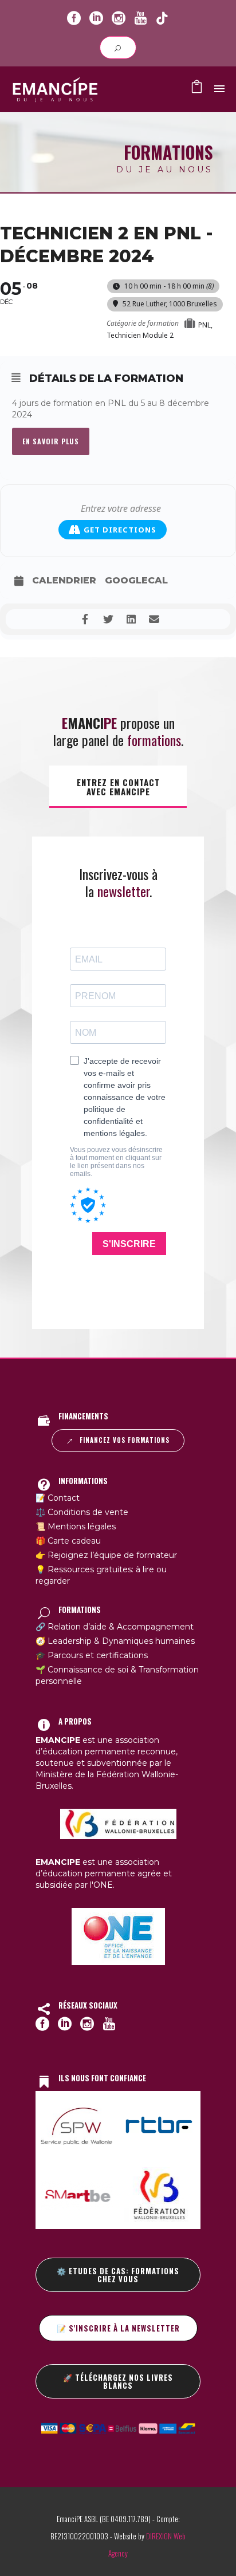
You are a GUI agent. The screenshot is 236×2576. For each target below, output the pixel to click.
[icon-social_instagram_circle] (119, 19)
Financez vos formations (125, 1440)
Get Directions (120, 530)
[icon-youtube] (140, 19)
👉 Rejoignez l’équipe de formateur (106, 1555)
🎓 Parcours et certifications (92, 1655)
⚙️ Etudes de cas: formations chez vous (118, 2275)
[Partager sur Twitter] (108, 619)
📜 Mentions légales (76, 1526)
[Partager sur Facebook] (85, 619)
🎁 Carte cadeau (68, 1541)
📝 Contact (58, 1498)
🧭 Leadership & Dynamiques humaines (115, 1641)
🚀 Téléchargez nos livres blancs (118, 2381)
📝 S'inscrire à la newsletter (118, 2328)
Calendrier (64, 580)
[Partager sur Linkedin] (131, 619)
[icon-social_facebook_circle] (74, 19)
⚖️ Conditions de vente (82, 1512)
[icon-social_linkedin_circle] (96, 19)
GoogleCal (136, 580)
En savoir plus (51, 441)
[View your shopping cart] (197, 89)
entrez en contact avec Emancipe (118, 787)
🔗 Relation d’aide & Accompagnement (115, 1627)
